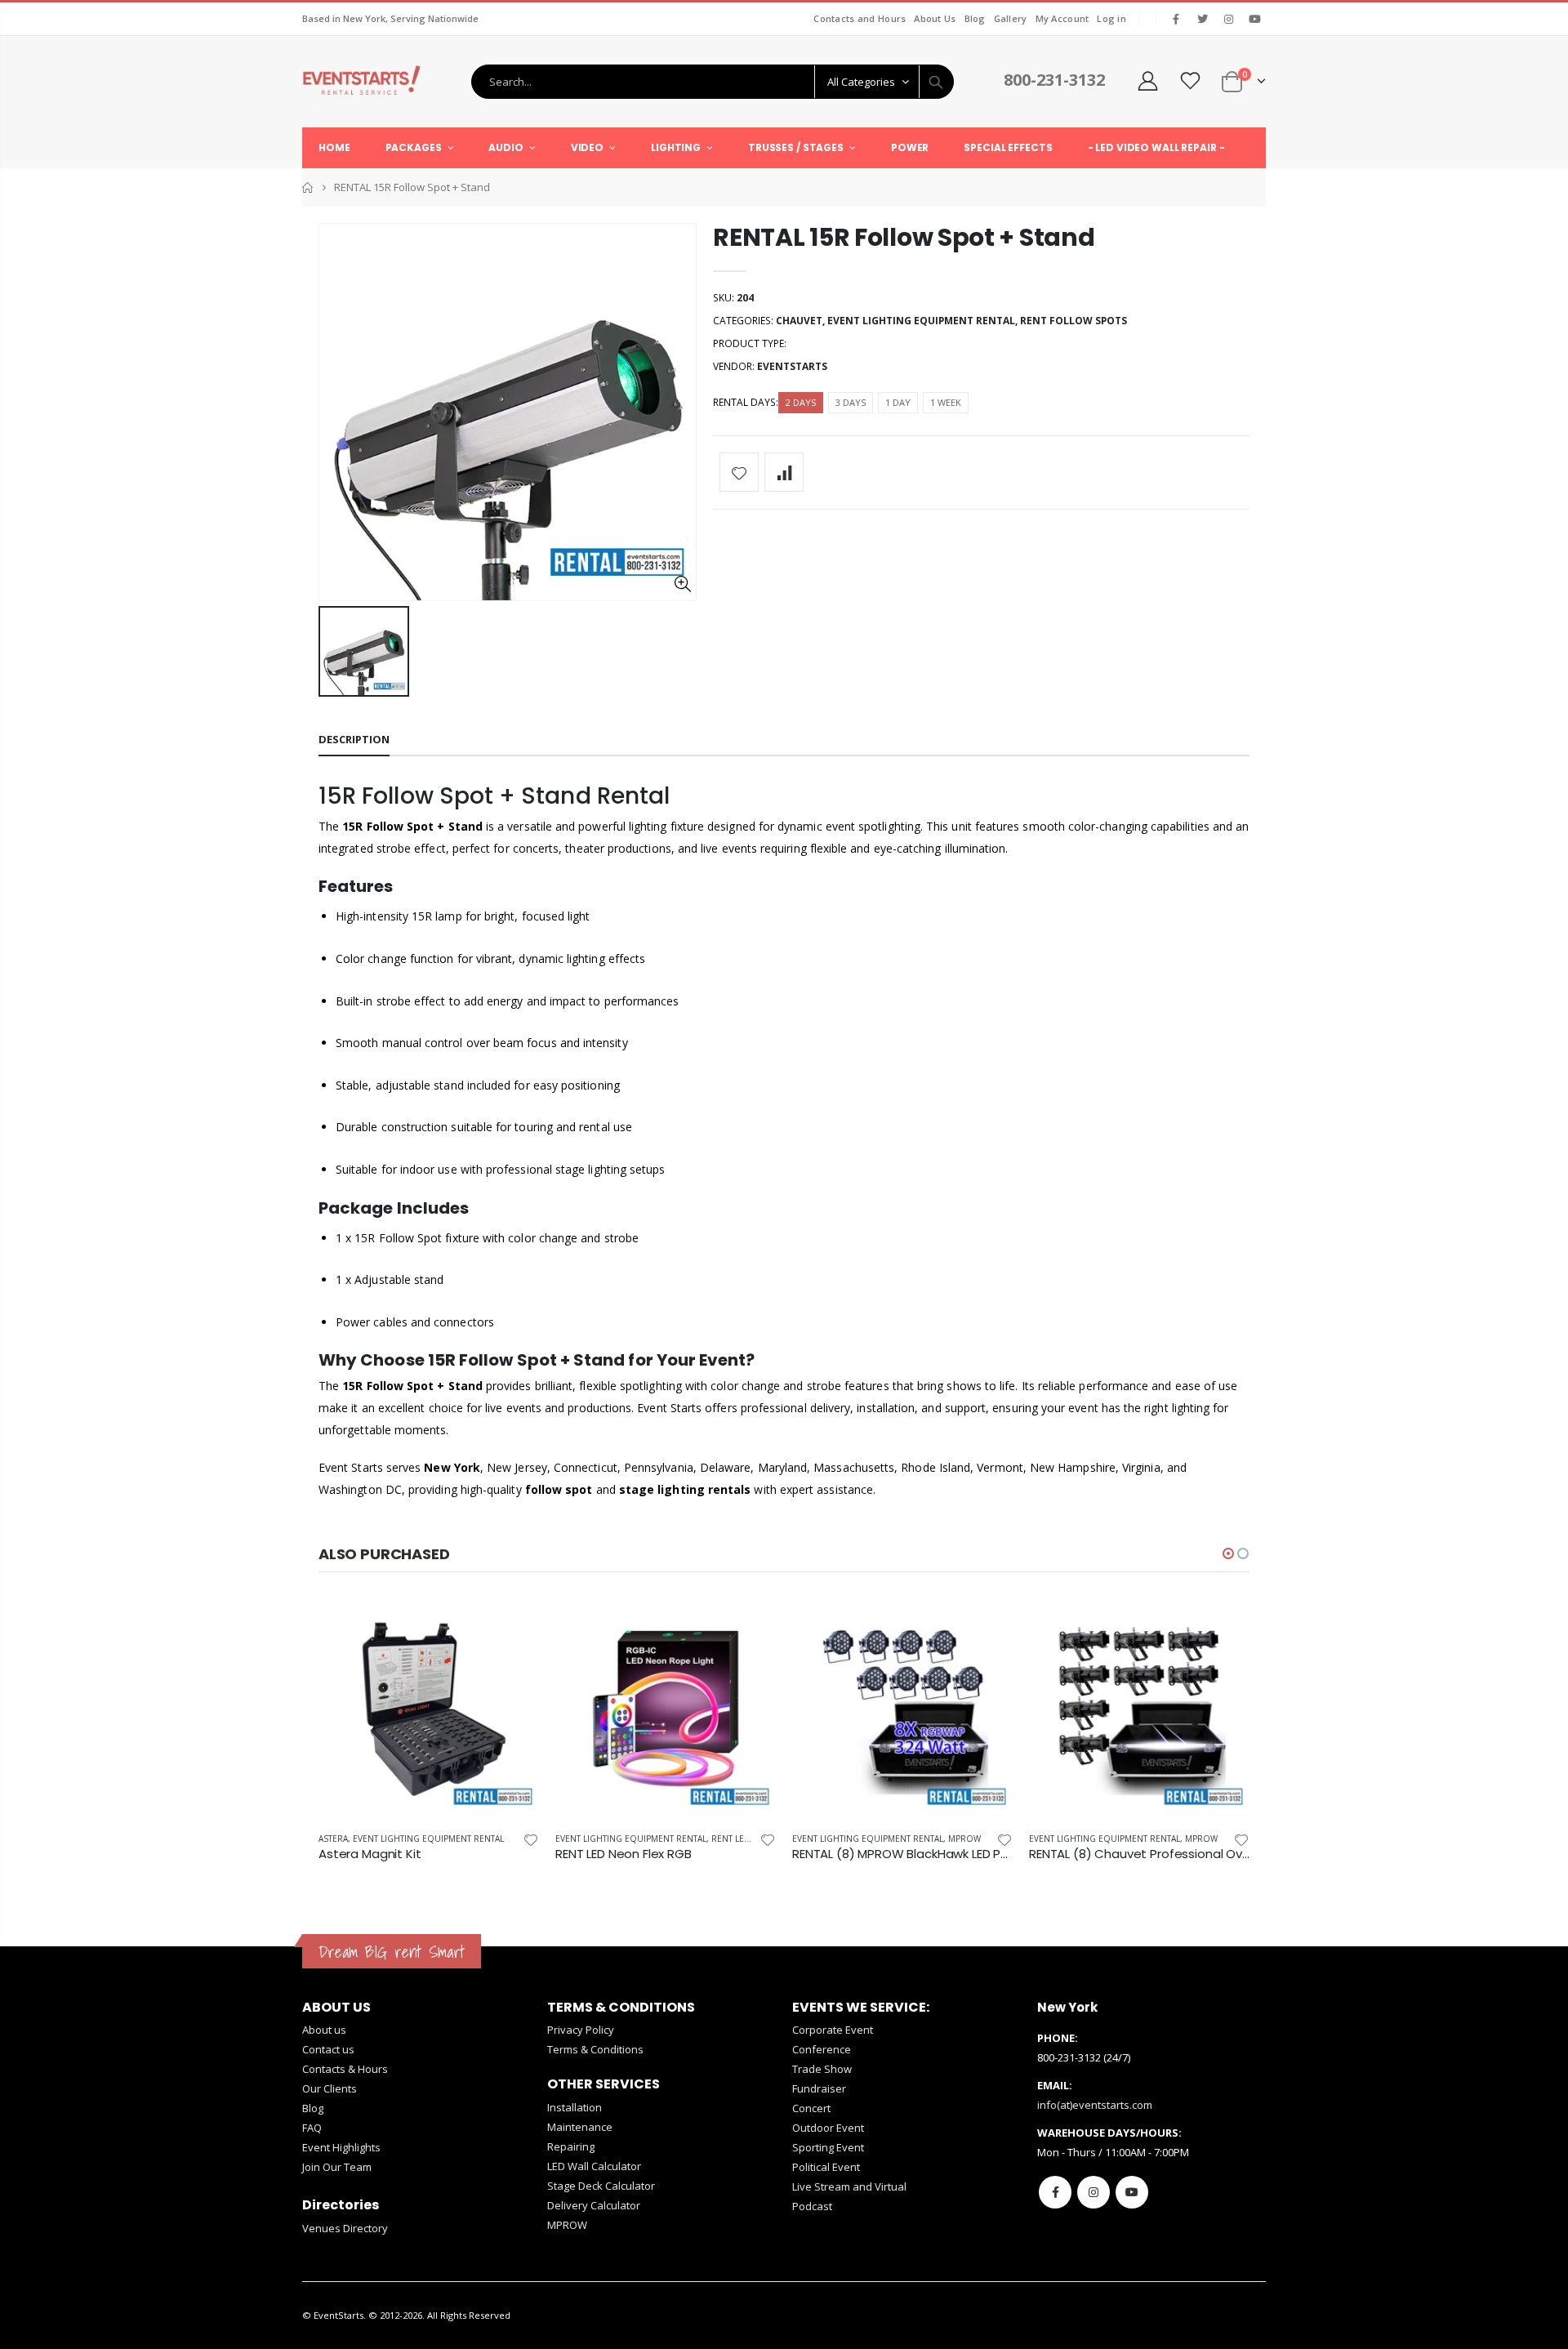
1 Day (898, 402)
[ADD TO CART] (512, 1625)
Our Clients (330, 2088)
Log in (1111, 18)
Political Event (826, 2167)
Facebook (1055, 2192)
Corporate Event (833, 2030)
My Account (1062, 18)
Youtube (1132, 2192)
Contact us (328, 2049)
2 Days (801, 402)
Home (308, 187)
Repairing (571, 2146)
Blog (975, 18)
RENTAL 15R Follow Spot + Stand (904, 237)
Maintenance (580, 2127)
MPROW (964, 1839)
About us (324, 2030)
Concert (811, 2108)
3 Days (851, 402)
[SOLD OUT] (749, 1625)
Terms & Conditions (595, 2049)
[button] (1228, 1553)
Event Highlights (341, 2147)
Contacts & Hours (345, 2069)
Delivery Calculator (594, 2205)
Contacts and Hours (860, 18)
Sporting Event (828, 2147)
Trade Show (822, 2069)
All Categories (861, 82)
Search (936, 82)
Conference (822, 2049)
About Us (935, 18)
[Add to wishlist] (739, 472)
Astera (333, 1839)
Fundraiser (819, 2088)
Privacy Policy (581, 2030)
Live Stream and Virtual (849, 2186)
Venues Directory (345, 2228)
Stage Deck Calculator (601, 2186)
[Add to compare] (784, 472)
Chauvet (799, 321)
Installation (575, 2107)
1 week (946, 402)
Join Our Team (337, 2167)
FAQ (312, 2128)
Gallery (1011, 18)
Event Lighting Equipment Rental (921, 321)
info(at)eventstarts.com (1095, 2105)
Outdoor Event (828, 2128)
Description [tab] (354, 739)
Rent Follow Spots (1074, 321)
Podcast (812, 2206)
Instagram (1094, 2192)
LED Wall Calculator (594, 2166)
